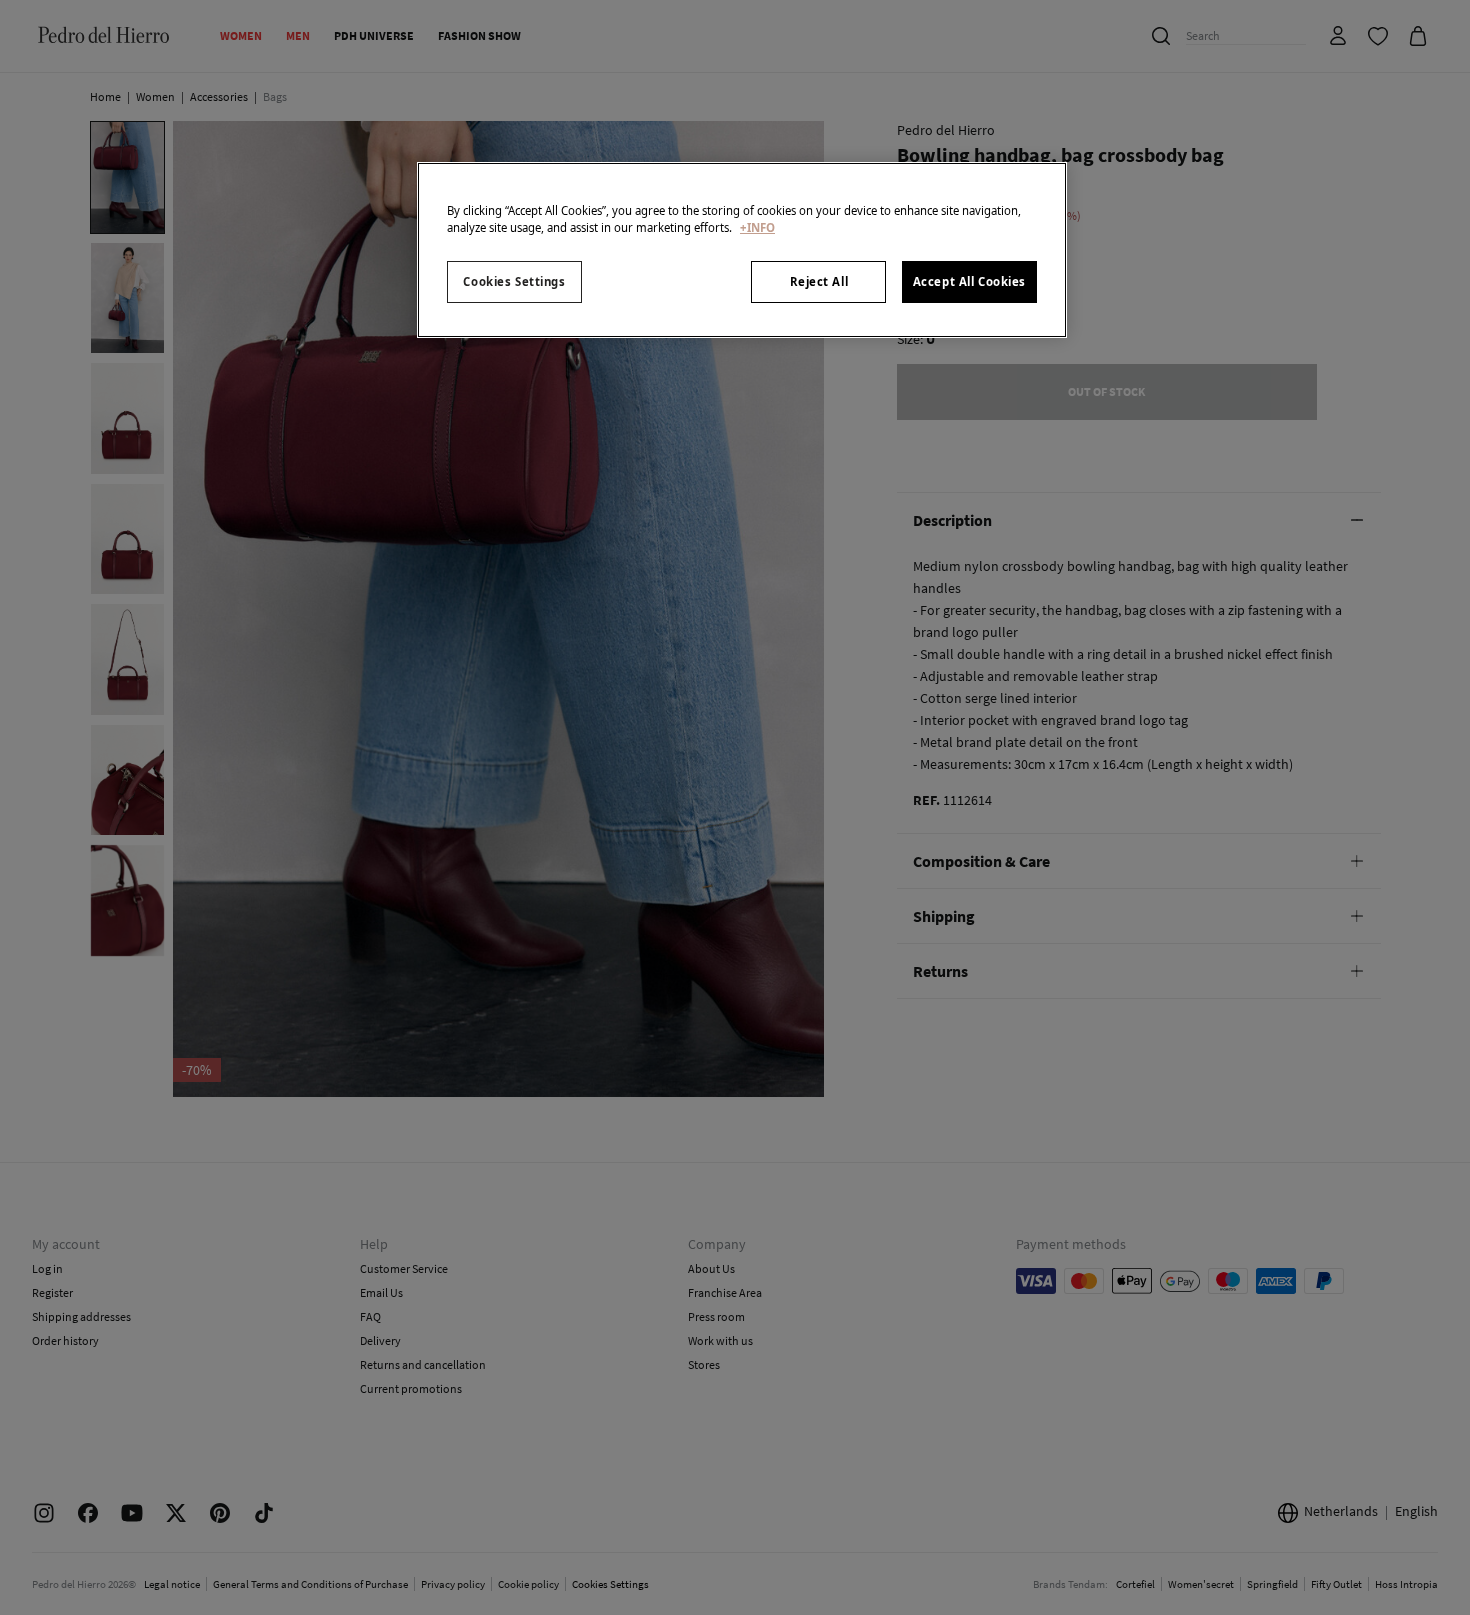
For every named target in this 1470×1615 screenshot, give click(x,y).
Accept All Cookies (969, 281)
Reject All (819, 281)
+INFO (757, 227)
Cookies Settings (514, 281)
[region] (742, 250)
